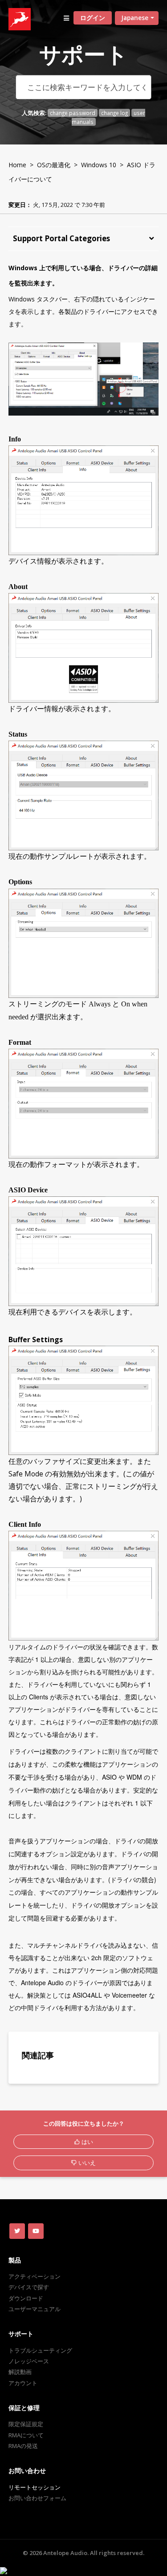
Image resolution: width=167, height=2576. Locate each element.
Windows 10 (99, 165)
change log (114, 113)
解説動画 (20, 2372)
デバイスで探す (29, 2287)
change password (73, 113)
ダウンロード (26, 2298)
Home (17, 165)
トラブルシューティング (40, 2350)
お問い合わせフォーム (37, 2498)
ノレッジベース (29, 2361)
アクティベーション (35, 2276)
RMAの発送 (23, 2446)
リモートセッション (35, 2487)
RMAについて (26, 2435)
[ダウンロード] (67, 1324)
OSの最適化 (54, 165)
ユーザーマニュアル (35, 2309)
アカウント (23, 2383)
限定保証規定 (26, 2424)
